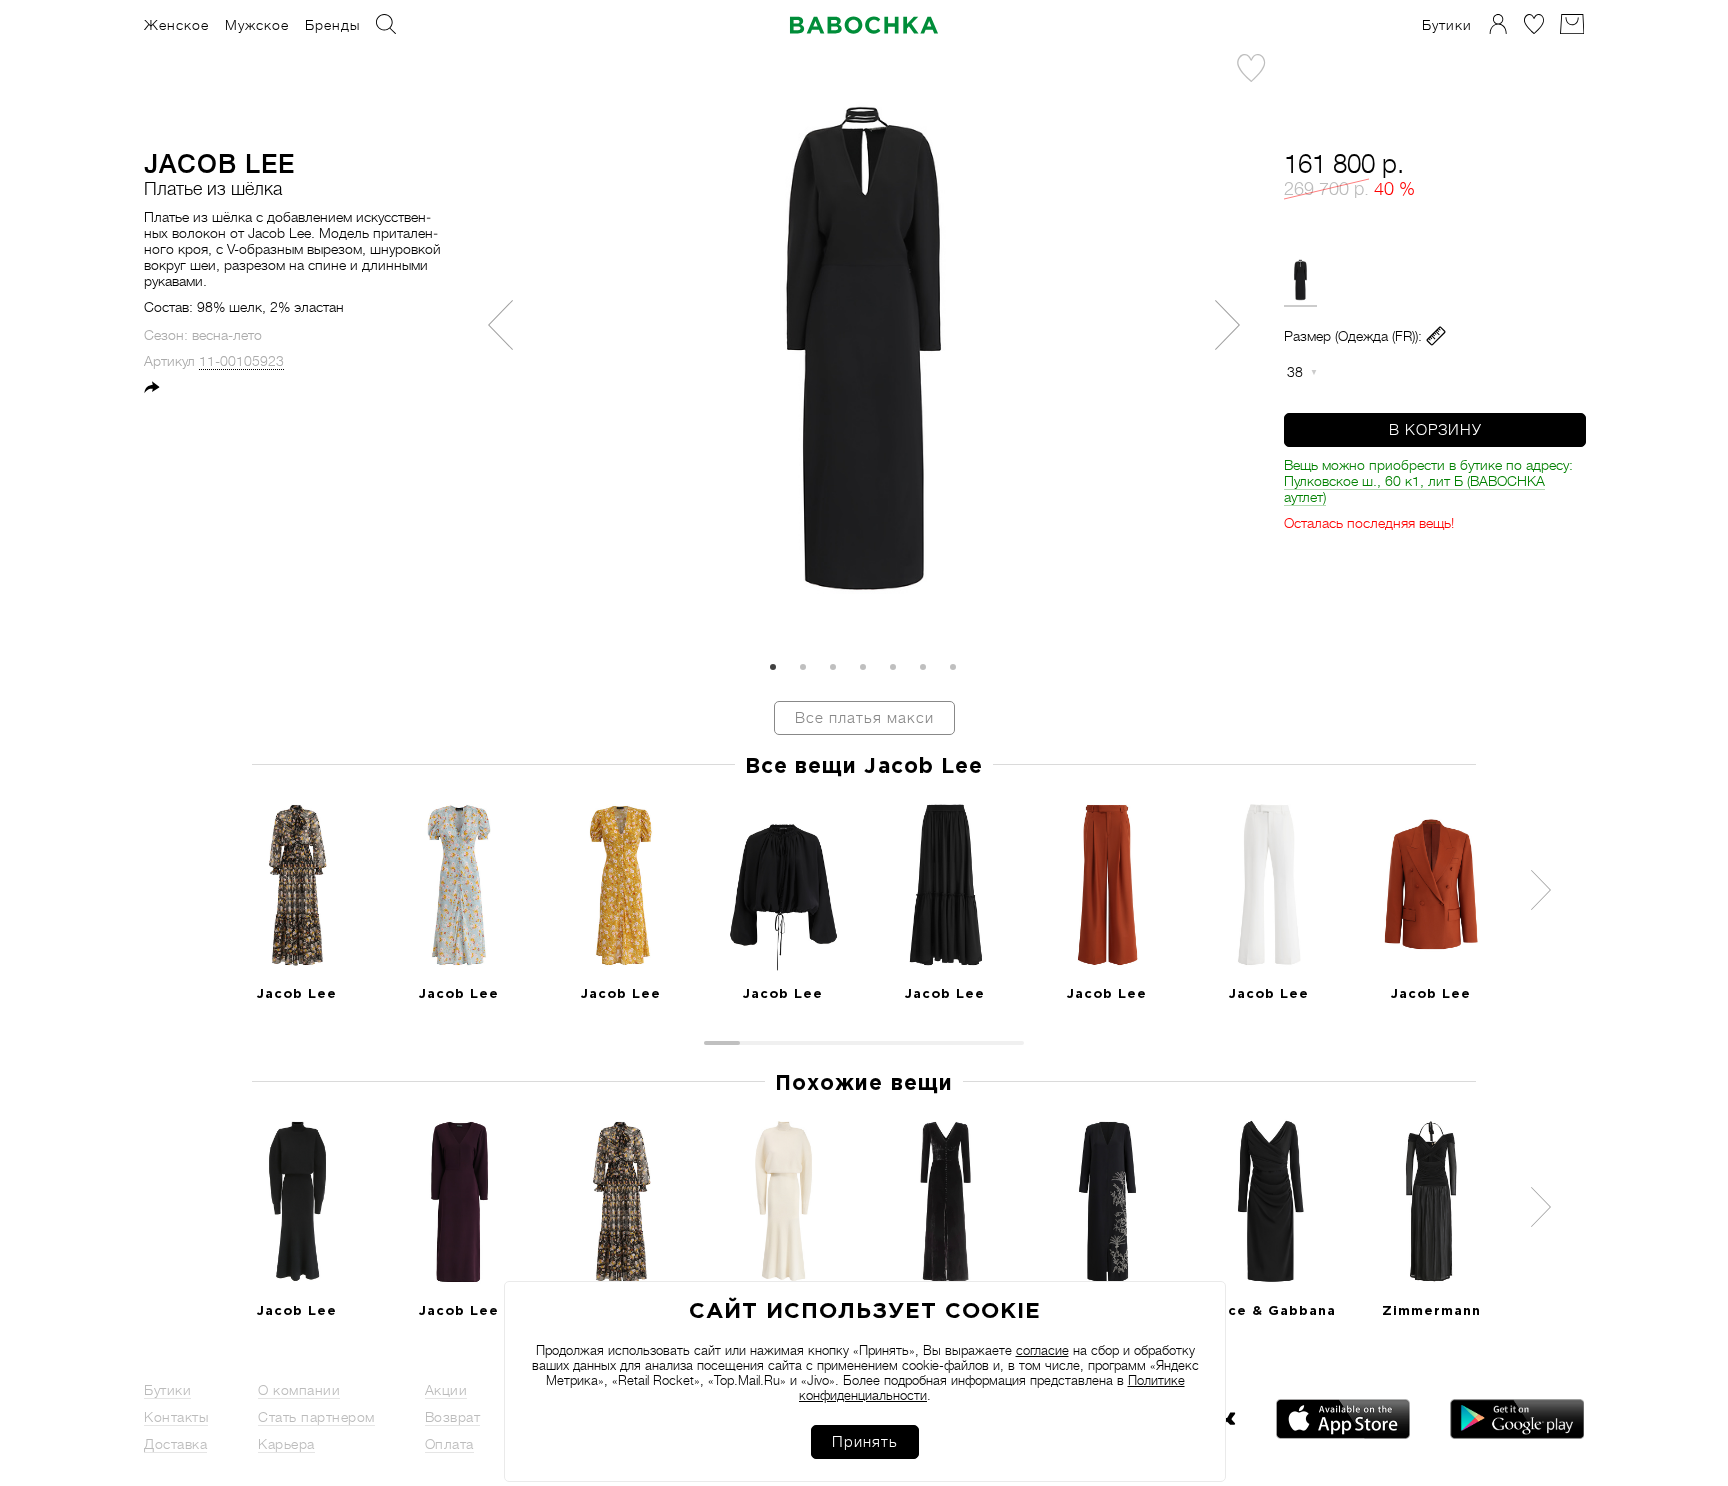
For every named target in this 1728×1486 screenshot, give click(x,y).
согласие (1042, 1350)
